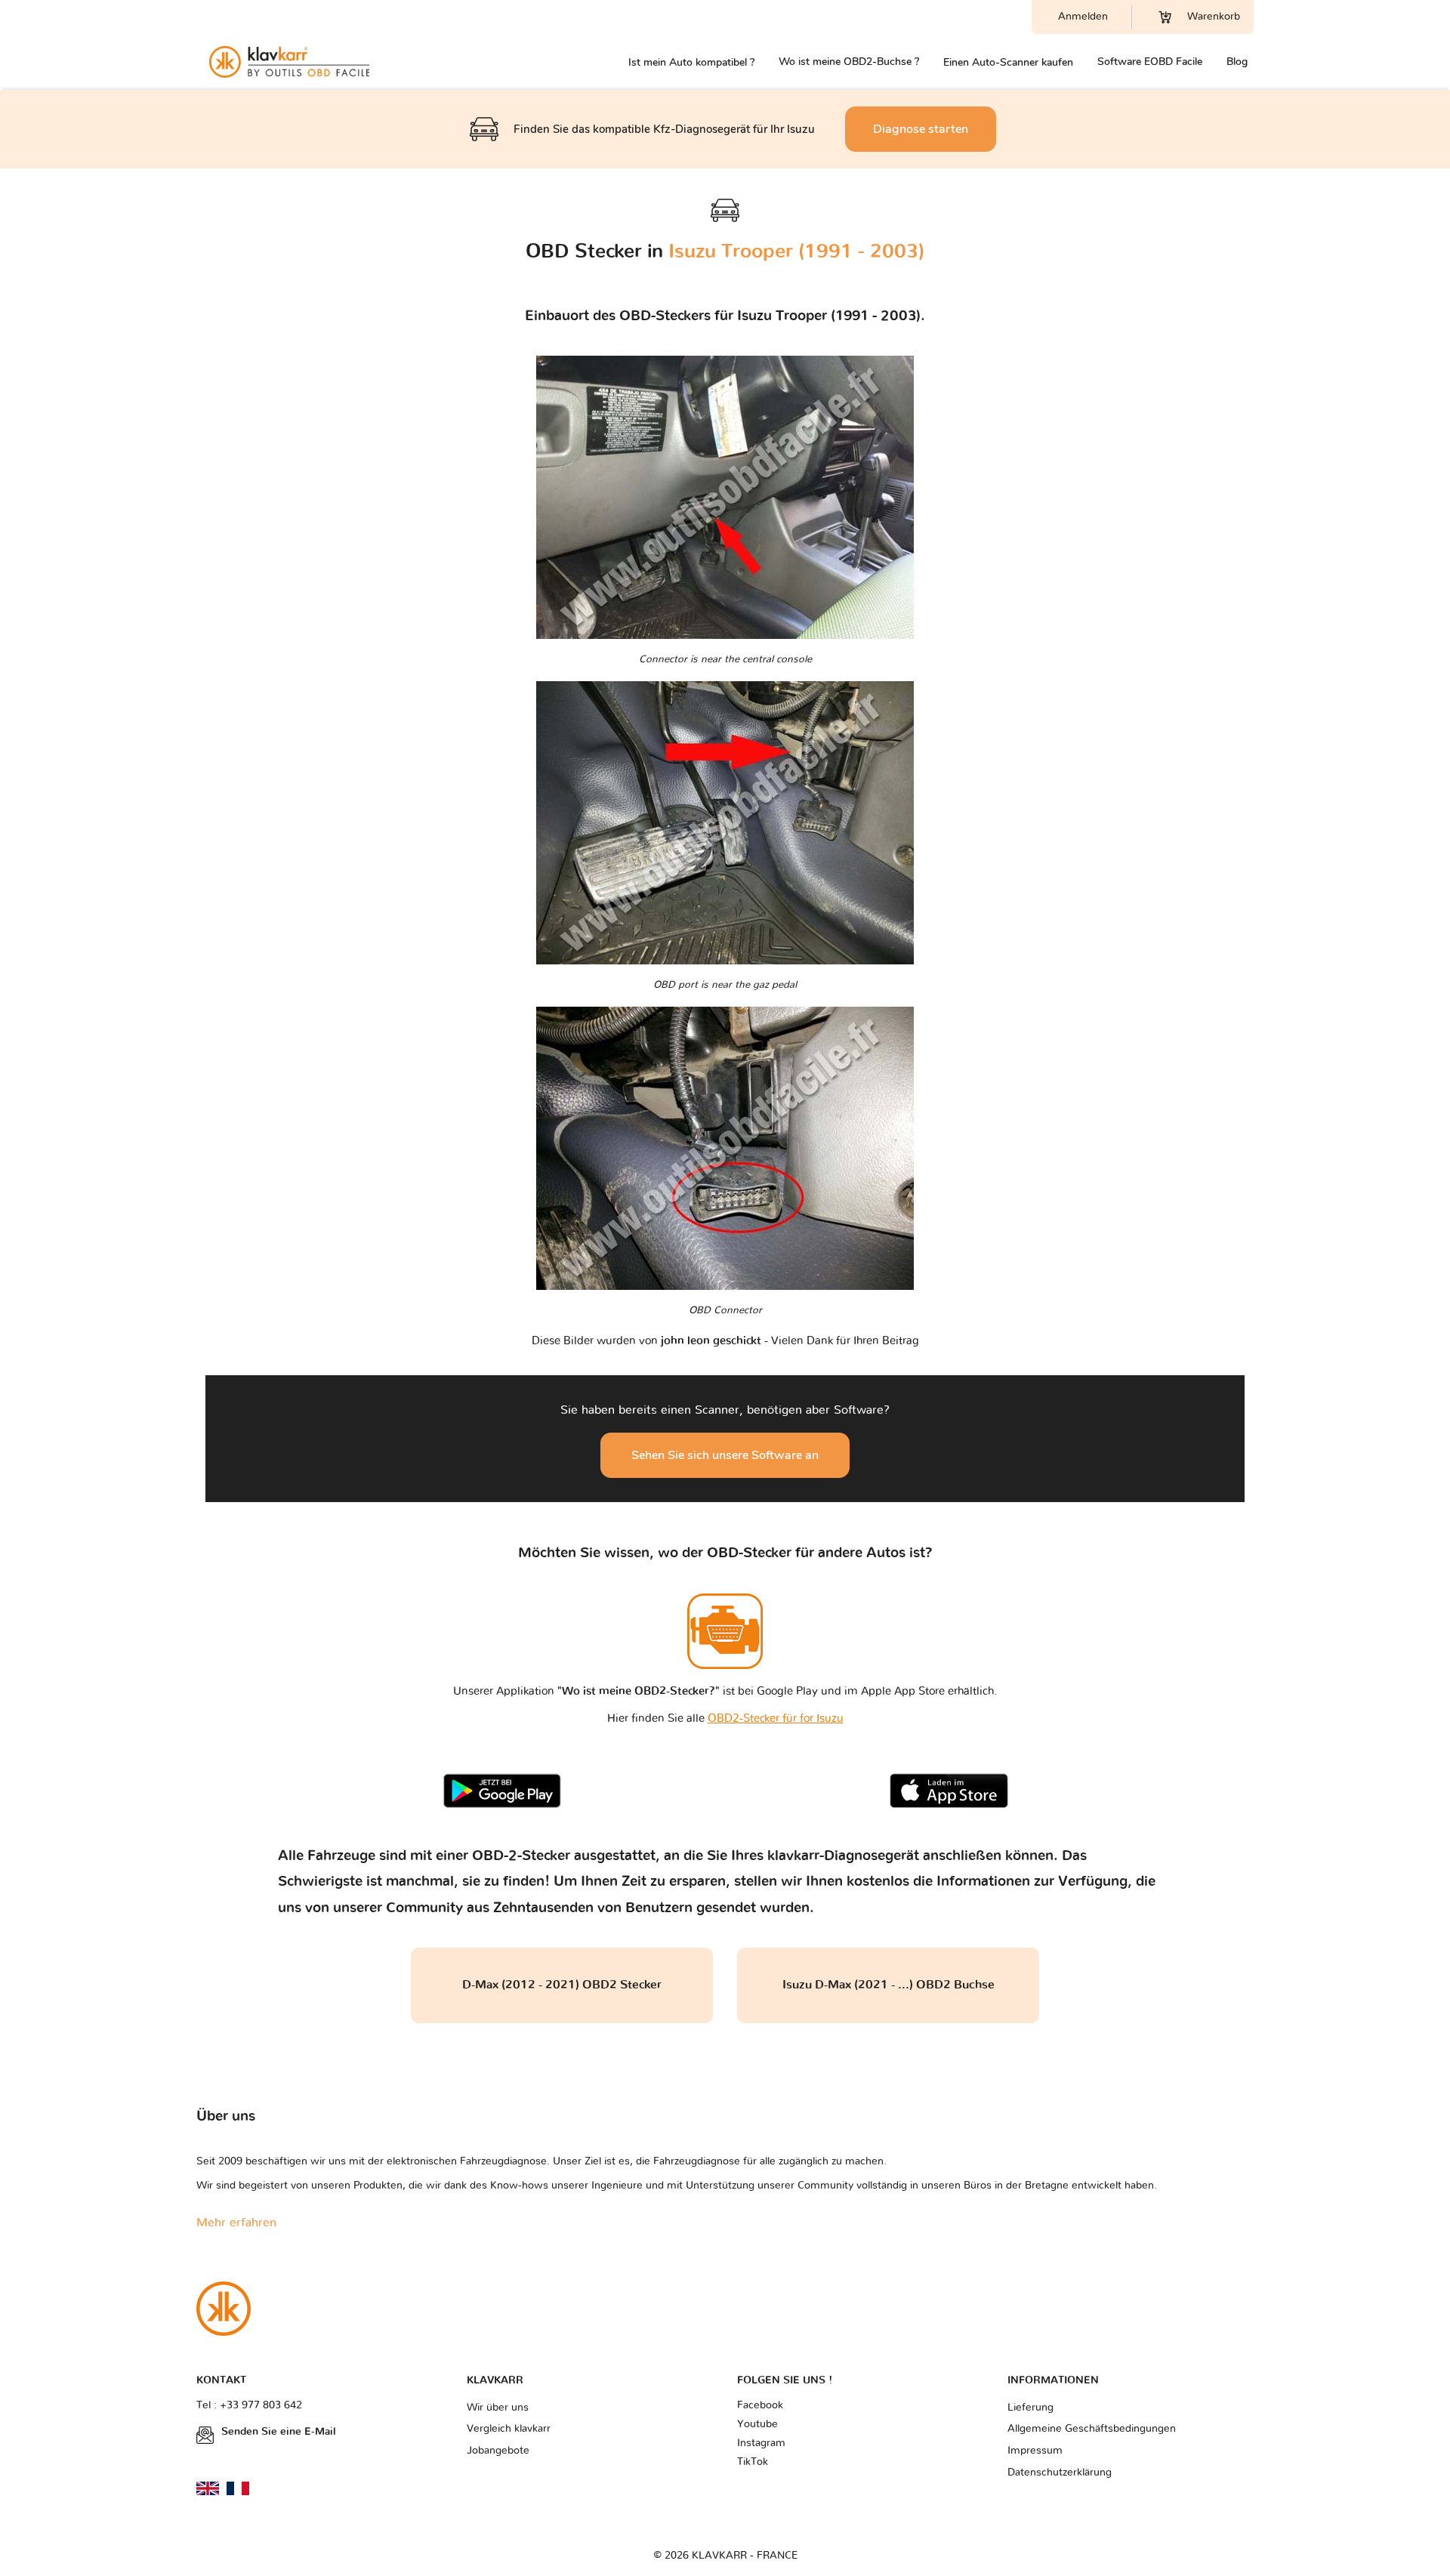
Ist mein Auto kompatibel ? (691, 62)
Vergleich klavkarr (509, 2429)
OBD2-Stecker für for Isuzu (776, 1718)
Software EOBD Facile (1150, 62)
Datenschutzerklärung (1060, 2473)
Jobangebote (498, 2451)
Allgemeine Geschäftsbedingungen (1092, 2429)
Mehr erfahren (236, 2223)
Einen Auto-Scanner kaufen (1008, 62)
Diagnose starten (921, 129)
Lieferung (1030, 2408)
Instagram (761, 2443)
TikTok (753, 2462)
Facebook (760, 2405)
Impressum (1035, 2451)
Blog (1237, 62)
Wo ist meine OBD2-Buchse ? (849, 62)
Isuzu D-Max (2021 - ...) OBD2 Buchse (889, 1985)
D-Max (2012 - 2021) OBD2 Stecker (562, 1985)
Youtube (757, 2424)
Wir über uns (498, 2408)
